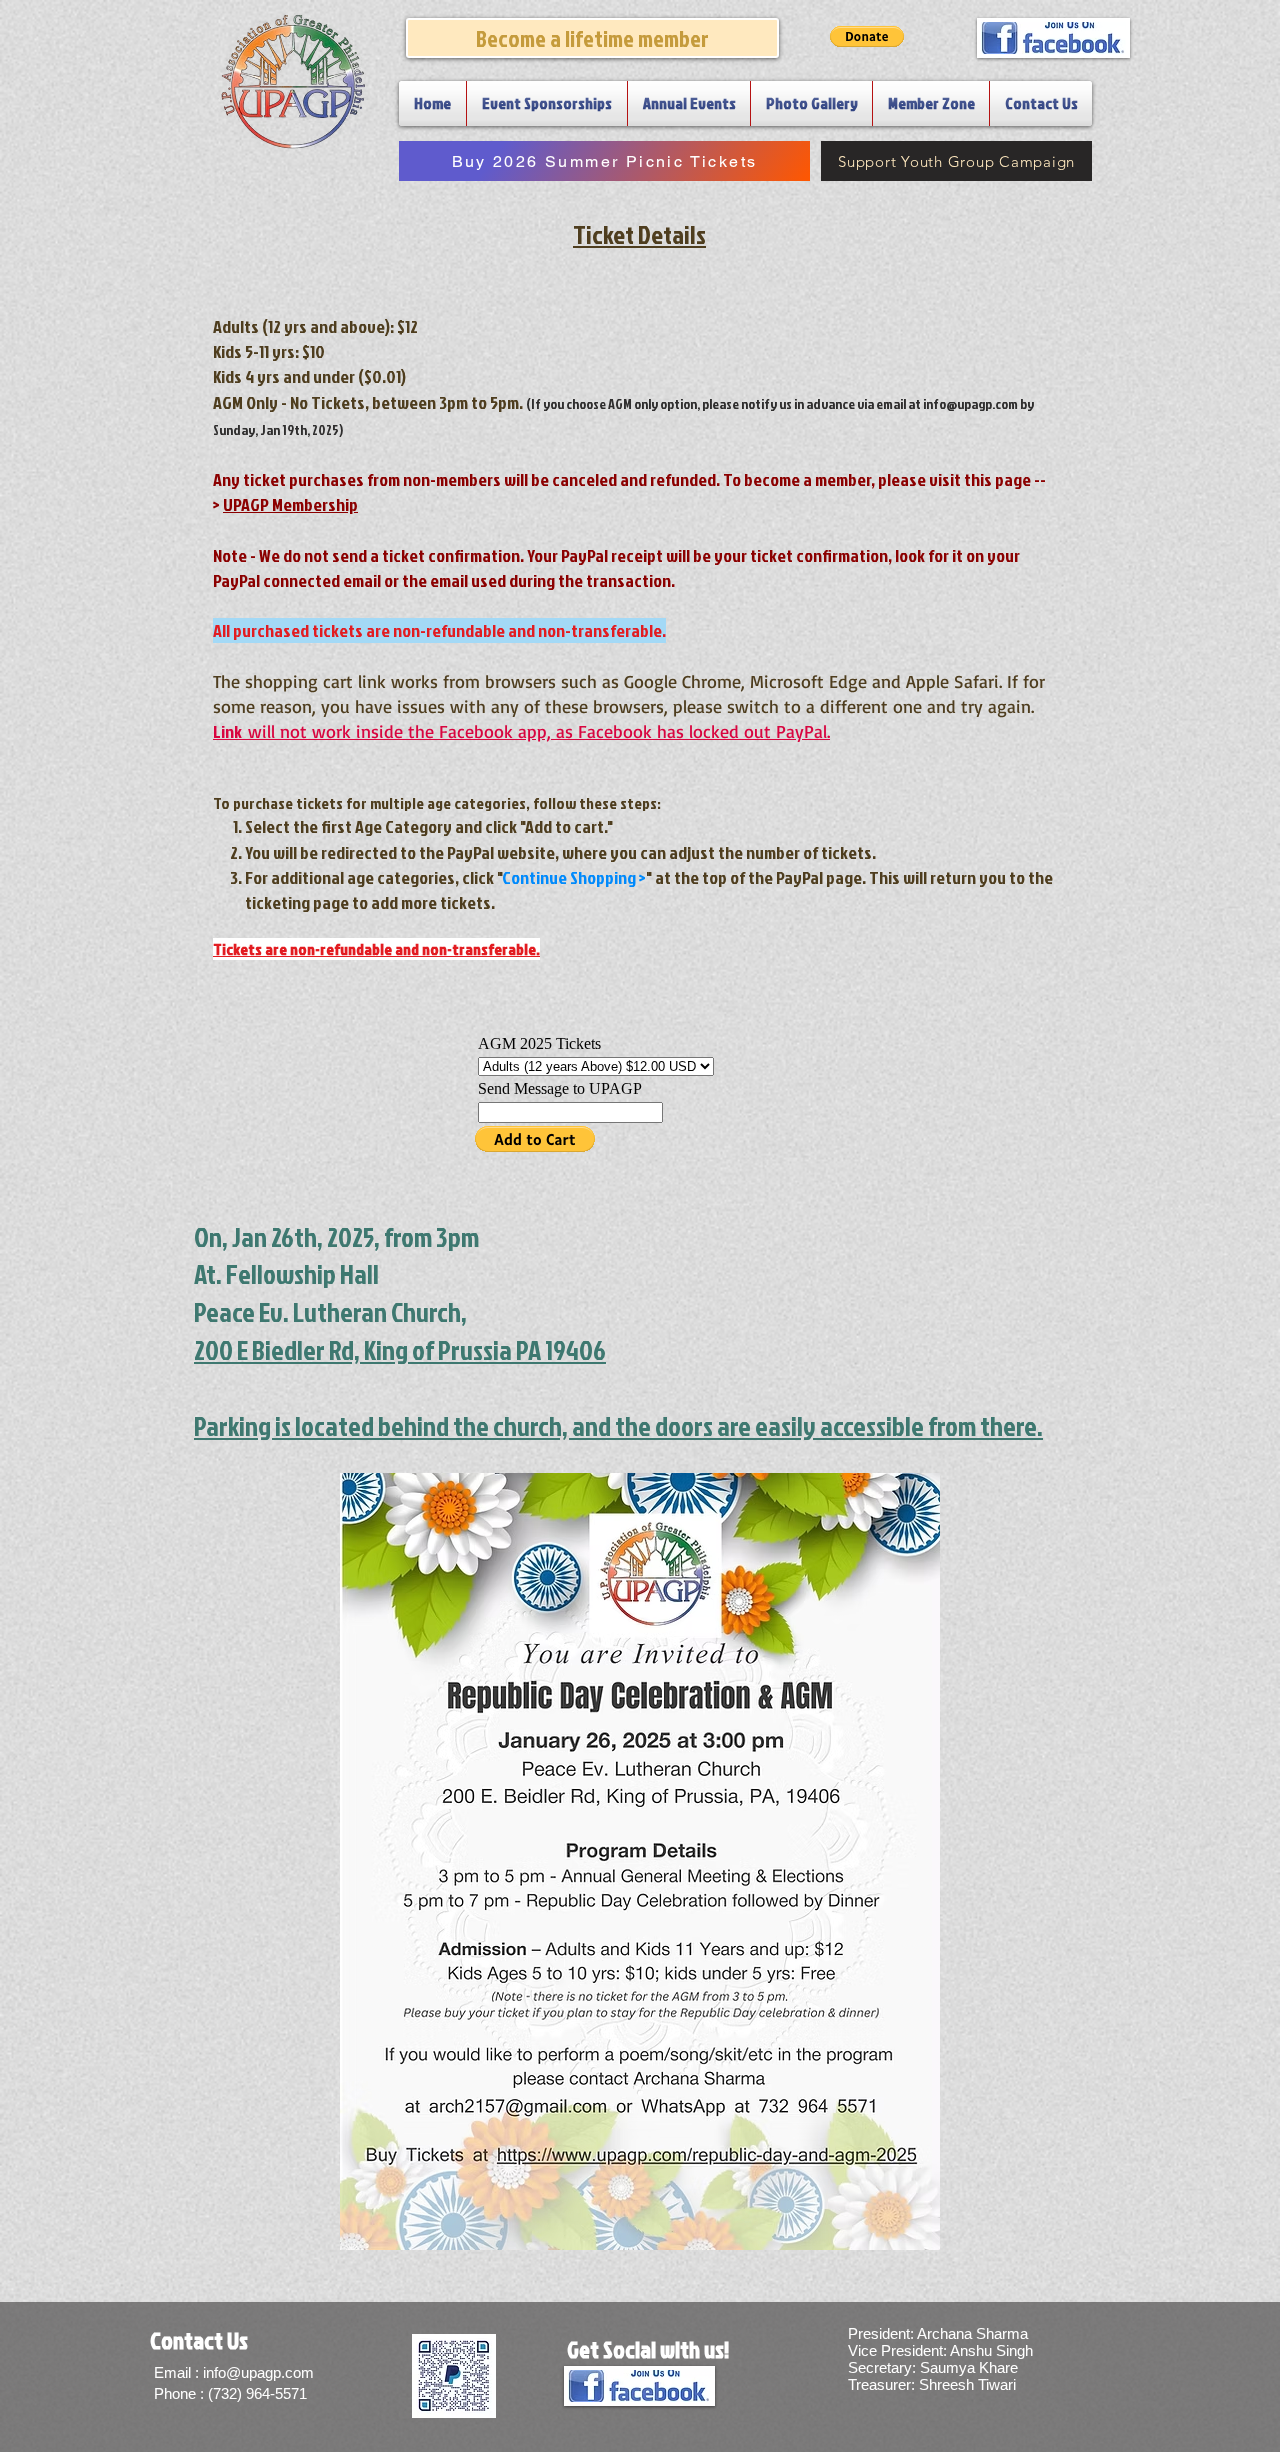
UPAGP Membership (290, 504)
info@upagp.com (970, 403)
